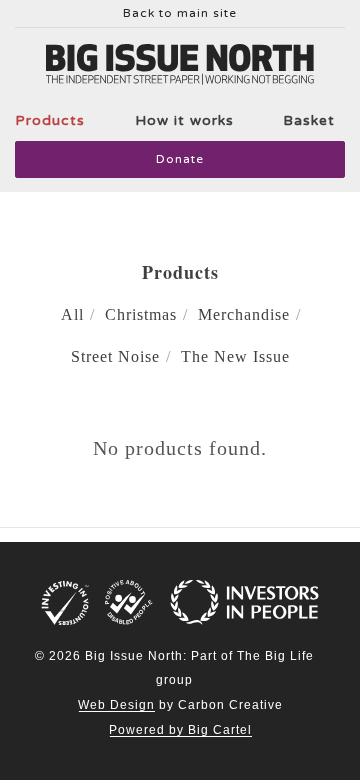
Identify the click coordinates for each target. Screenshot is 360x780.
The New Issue (235, 356)
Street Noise (115, 356)
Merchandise (244, 314)
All (72, 314)
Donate (180, 159)
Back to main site (180, 13)
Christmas (141, 314)
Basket (309, 120)
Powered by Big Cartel (180, 730)
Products (50, 120)
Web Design (116, 705)
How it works (184, 120)
